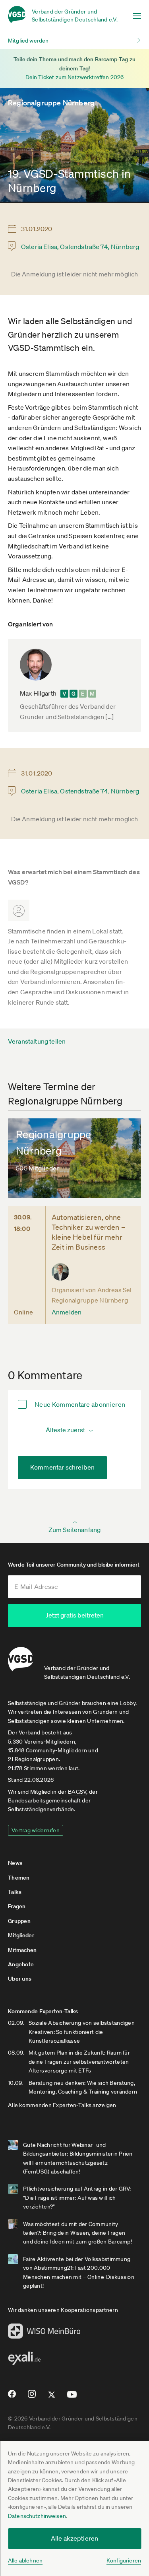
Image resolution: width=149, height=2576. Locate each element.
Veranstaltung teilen (37, 1041)
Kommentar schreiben (62, 1467)
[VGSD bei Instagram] (32, 2397)
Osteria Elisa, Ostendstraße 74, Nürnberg (80, 247)
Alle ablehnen (25, 2560)
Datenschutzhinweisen (37, 2516)
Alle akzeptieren (75, 2538)
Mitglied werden (28, 41)
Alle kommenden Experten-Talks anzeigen (62, 2105)
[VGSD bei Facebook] (11, 2397)
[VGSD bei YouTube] (72, 2398)
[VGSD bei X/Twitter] (52, 2398)
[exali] (24, 2360)
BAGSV (77, 1792)
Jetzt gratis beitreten (75, 1615)
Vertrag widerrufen (36, 1830)
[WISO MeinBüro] (44, 2333)
